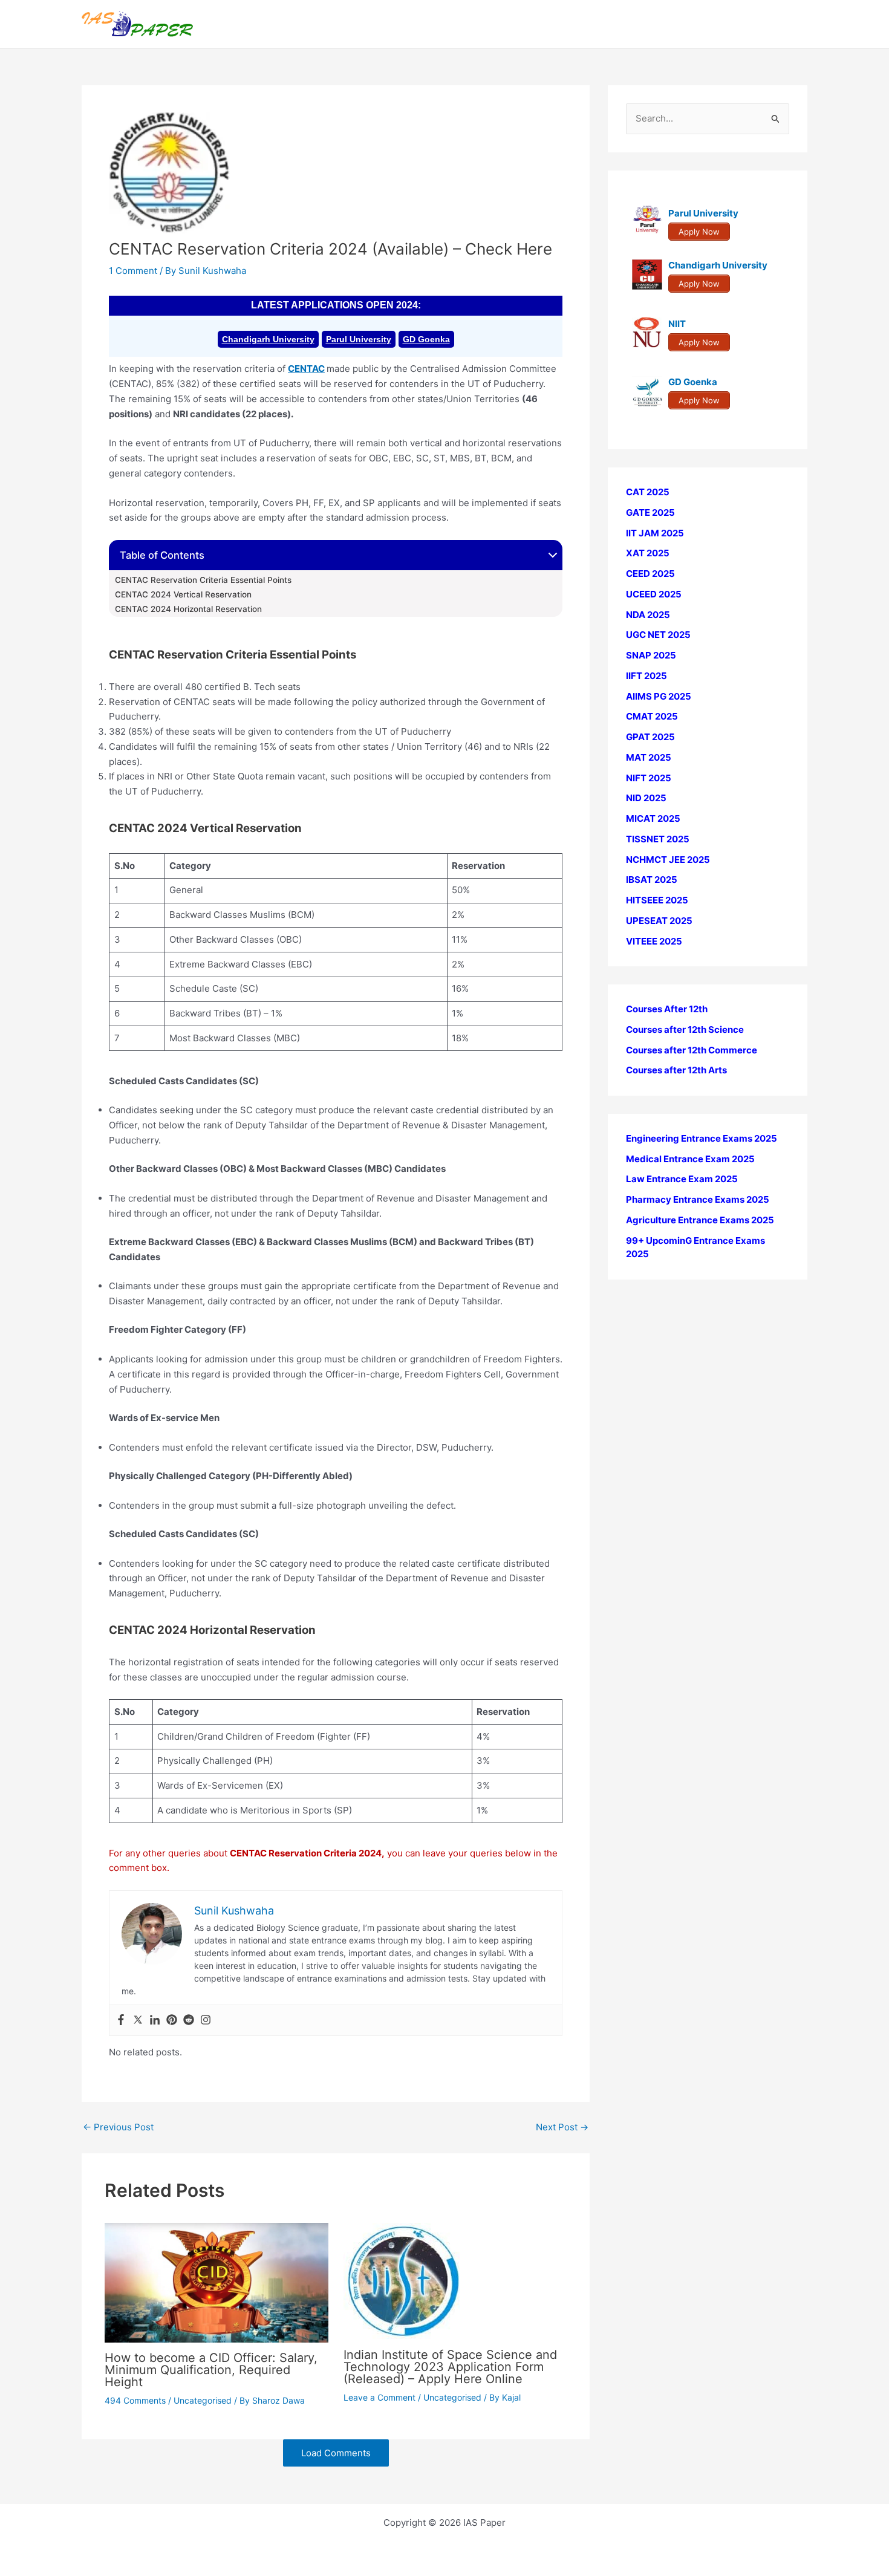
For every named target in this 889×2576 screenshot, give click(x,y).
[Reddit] (189, 2020)
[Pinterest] (172, 2020)
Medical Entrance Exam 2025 (690, 1159)
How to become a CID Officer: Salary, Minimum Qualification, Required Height (211, 2370)
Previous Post (118, 2127)
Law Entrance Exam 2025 (682, 1179)
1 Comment (133, 271)
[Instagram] (206, 2020)
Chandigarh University (268, 339)
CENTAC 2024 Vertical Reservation (183, 594)
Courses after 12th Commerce (692, 1050)
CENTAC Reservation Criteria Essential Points (203, 580)
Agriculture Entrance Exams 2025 (700, 1220)
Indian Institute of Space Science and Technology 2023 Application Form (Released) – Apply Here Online (450, 2367)
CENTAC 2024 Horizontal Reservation (188, 609)
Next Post (562, 2127)
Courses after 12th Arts (676, 1070)
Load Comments (336, 2453)
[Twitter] (138, 2020)
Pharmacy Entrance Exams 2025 (698, 1199)
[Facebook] (121, 2020)
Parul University (359, 339)
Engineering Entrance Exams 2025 (702, 1138)
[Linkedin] (155, 2020)
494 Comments (135, 2400)
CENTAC (306, 369)
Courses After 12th (667, 1009)
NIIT (677, 324)
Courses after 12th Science (685, 1029)
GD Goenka (426, 339)
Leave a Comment (379, 2397)
